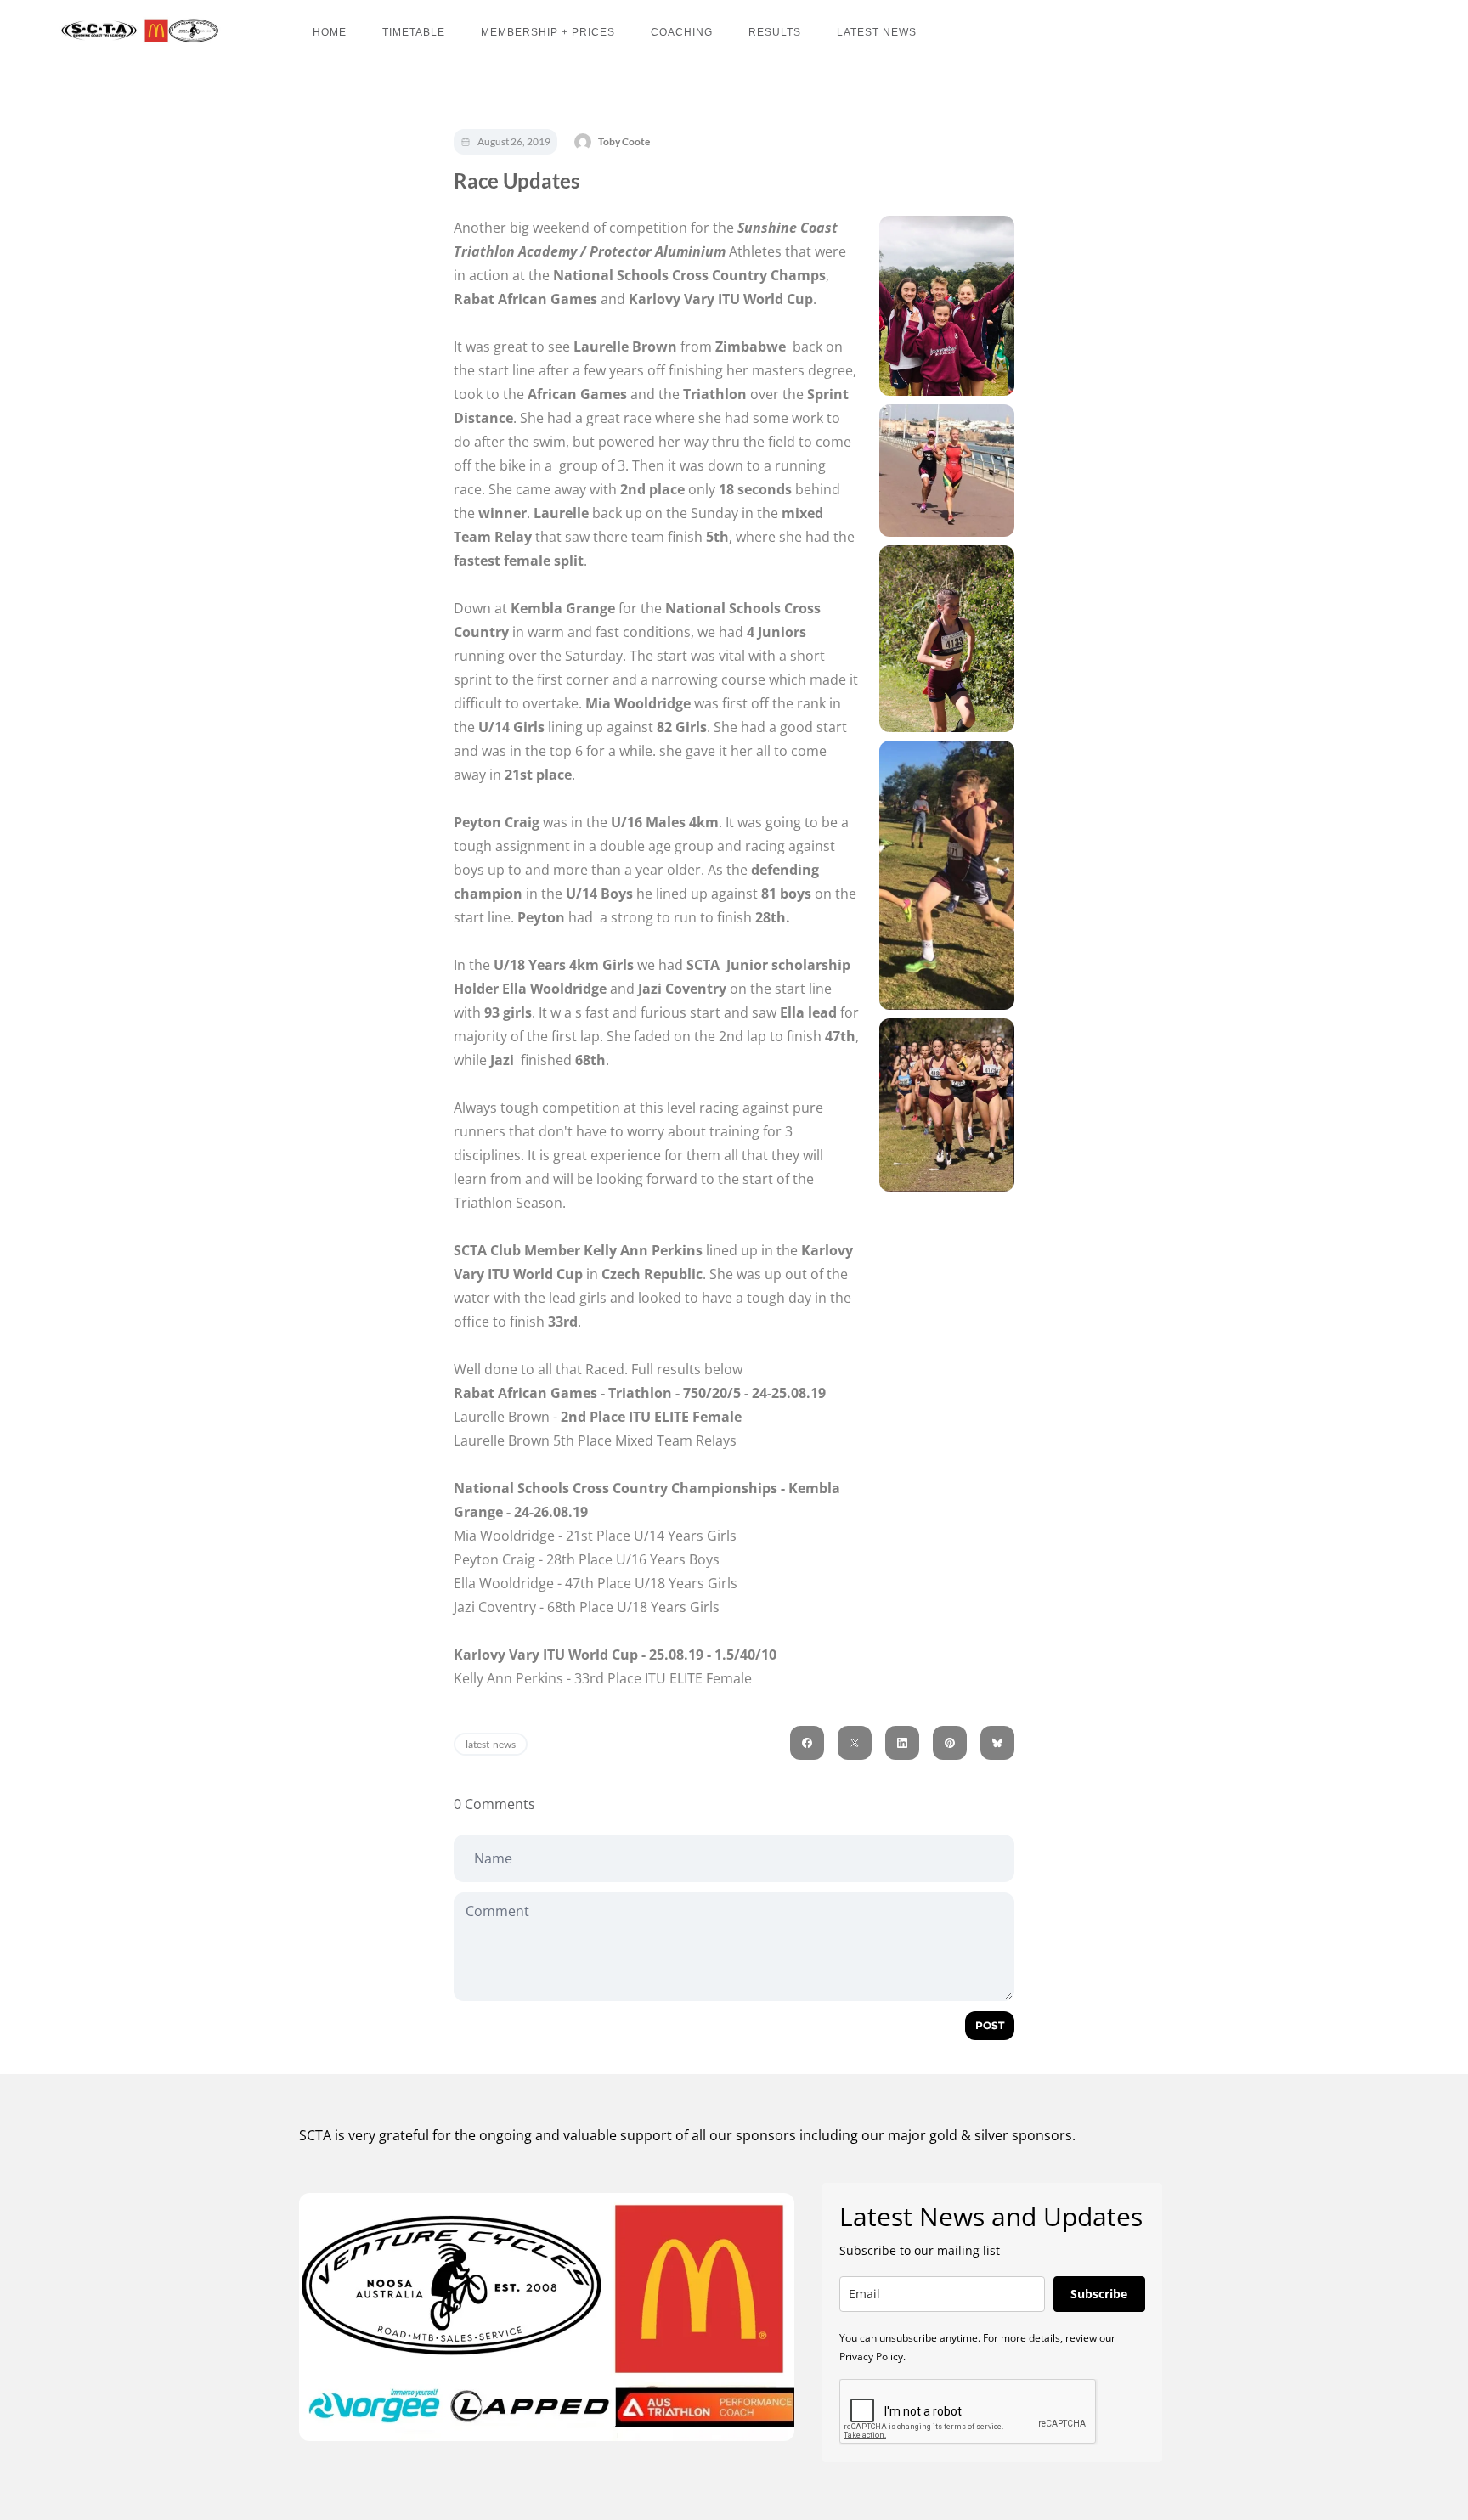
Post (990, 2025)
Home (330, 32)
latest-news (491, 1744)
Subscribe (1099, 2294)
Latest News (877, 32)
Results (775, 32)
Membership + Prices (548, 32)
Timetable (414, 32)
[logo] (136, 31)
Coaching (682, 32)
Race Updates (517, 180)
